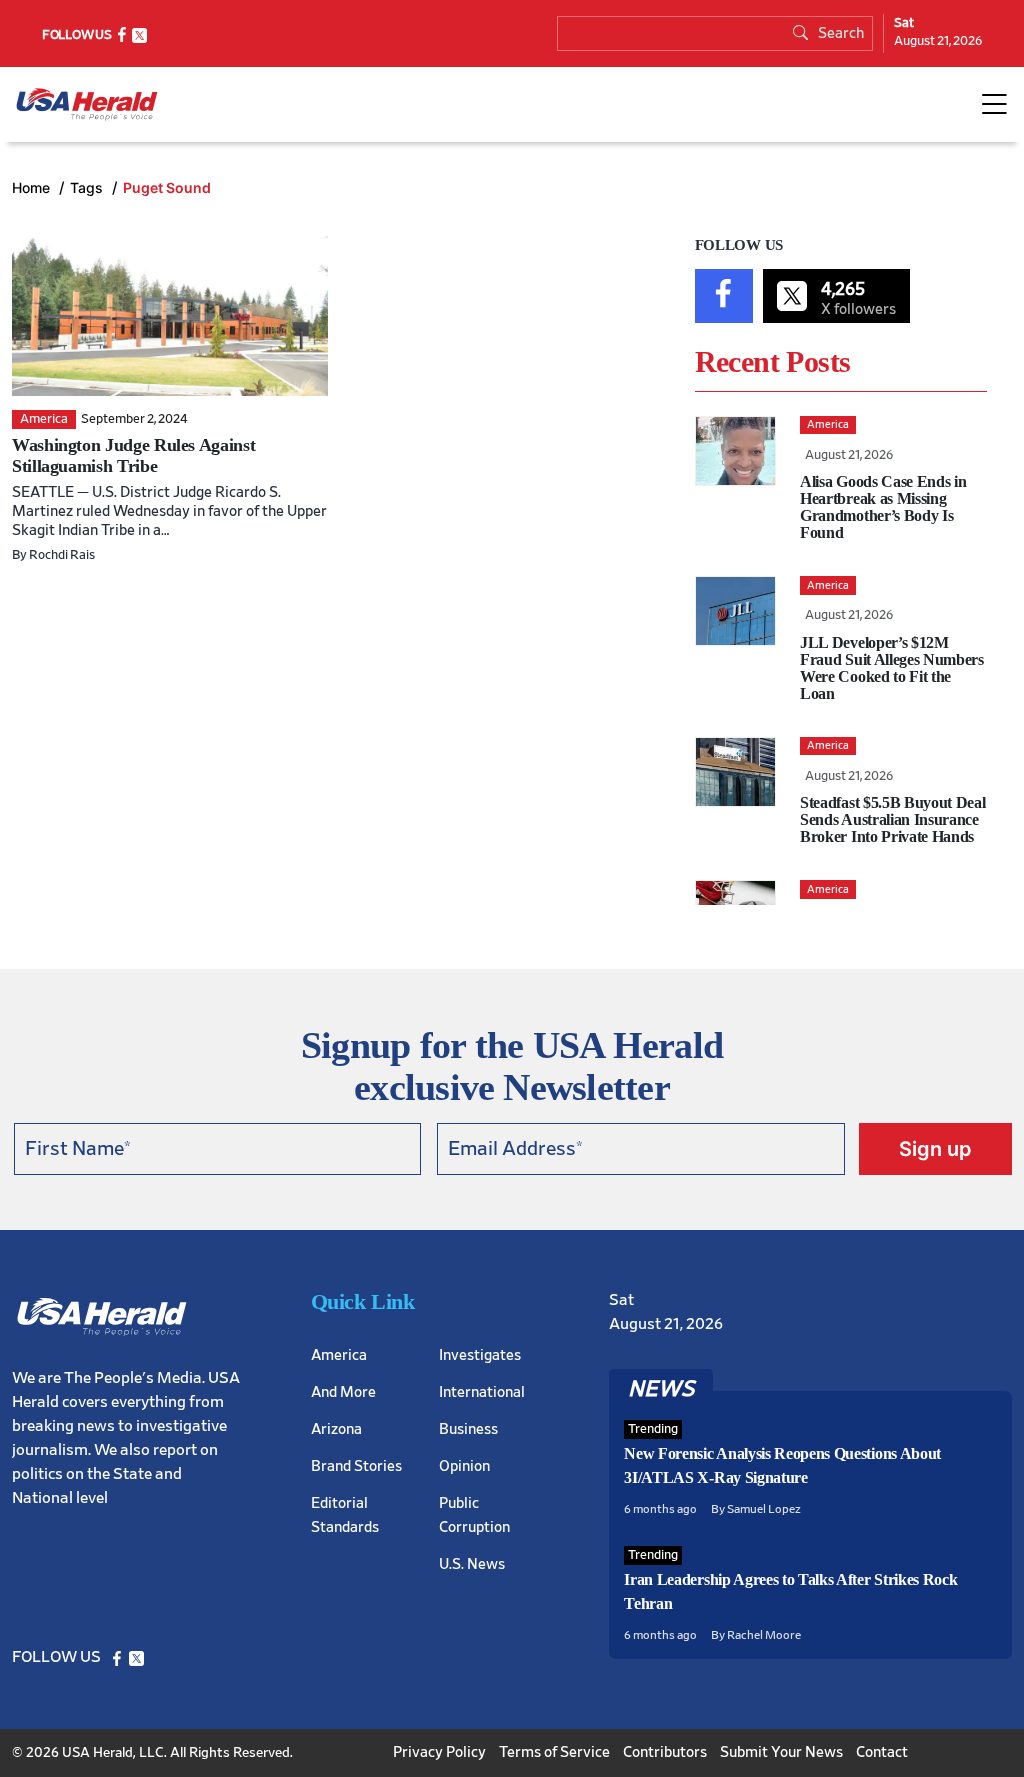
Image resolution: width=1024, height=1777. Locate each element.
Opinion (464, 1466)
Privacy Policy (439, 1752)
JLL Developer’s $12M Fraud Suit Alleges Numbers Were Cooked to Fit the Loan (892, 668)
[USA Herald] (87, 104)
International (482, 1392)
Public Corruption (474, 1515)
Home (33, 187)
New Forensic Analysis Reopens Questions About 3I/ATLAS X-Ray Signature (782, 1465)
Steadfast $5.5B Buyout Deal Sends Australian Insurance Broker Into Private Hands (892, 819)
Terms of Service (554, 1752)
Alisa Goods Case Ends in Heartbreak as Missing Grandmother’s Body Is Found (883, 507)
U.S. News (472, 1564)
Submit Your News (781, 1752)
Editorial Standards (345, 1515)
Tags (88, 187)
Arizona (336, 1429)
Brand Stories (356, 1466)
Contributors (665, 1752)
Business (468, 1429)
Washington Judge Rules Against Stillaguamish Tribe (133, 455)
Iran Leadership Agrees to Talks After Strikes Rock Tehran (790, 1591)
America (339, 1355)
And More (343, 1392)
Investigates (480, 1355)
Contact (882, 1752)
